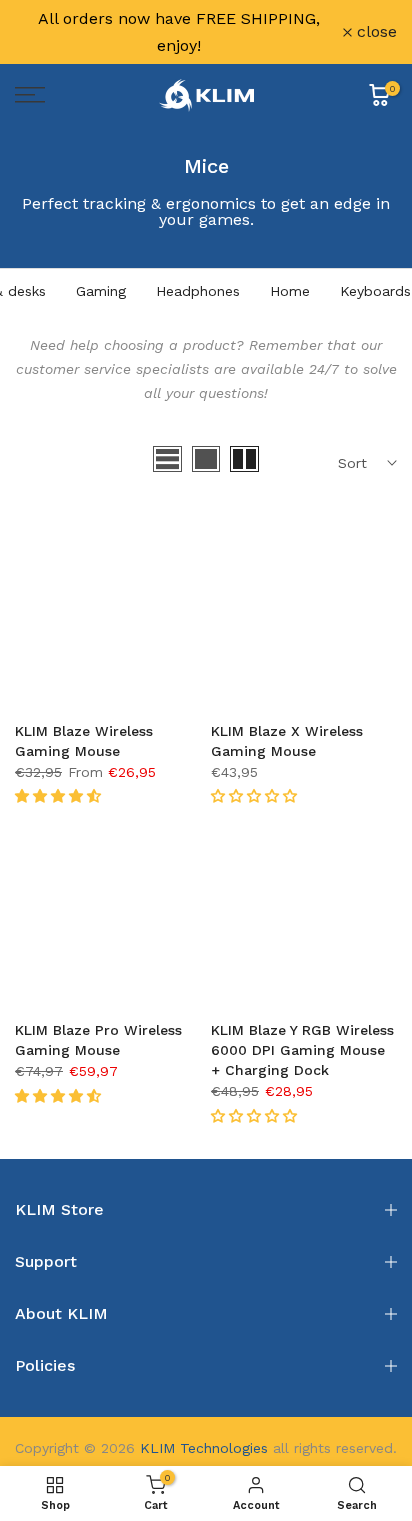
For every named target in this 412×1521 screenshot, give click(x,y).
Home (290, 291)
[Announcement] (179, 32)
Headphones (198, 291)
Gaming (101, 291)
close (374, 32)
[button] (60, 796)
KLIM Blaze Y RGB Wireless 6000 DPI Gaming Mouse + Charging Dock (302, 1050)
